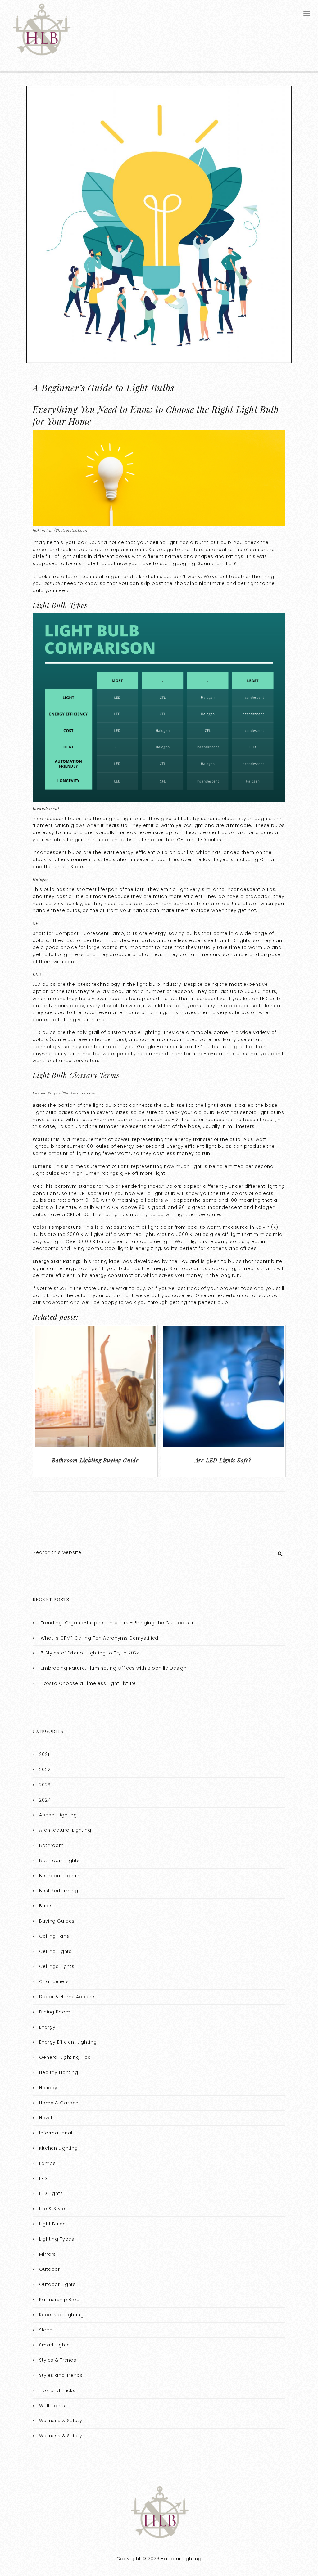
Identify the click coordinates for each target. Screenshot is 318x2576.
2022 (45, 1770)
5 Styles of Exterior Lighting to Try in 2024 (90, 1653)
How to (48, 2118)
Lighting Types (57, 2239)
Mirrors (48, 2254)
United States (70, 867)
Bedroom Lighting (61, 1876)
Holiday (48, 2088)
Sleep (46, 2330)
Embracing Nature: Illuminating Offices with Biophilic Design (114, 1668)
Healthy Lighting (59, 2072)
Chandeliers (54, 1981)
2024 (45, 1800)
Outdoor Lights (57, 2284)
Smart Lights (54, 2345)
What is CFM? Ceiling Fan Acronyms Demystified (100, 1638)
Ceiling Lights (55, 1951)
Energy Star (165, 1268)
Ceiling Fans (54, 1936)
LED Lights (51, 2193)
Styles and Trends (61, 2375)
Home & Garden (59, 2103)
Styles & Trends (58, 2360)
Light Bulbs (52, 2224)
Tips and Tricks (57, 2390)
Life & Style (52, 2209)
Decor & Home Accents (68, 1997)
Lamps (47, 2163)
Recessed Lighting (61, 2315)
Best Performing (59, 1891)
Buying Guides (57, 1921)
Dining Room (55, 2012)
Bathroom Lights (59, 1860)
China (267, 859)
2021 (44, 1754)
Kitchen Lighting (59, 2148)
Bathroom (52, 1845)
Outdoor (50, 2269)
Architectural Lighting (65, 1830)
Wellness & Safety (61, 2421)
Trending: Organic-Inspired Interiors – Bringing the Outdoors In (118, 1623)
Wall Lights (52, 2406)
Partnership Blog (59, 2300)
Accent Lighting (58, 1815)
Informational (56, 2133)
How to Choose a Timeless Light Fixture (88, 1683)
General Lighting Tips (65, 2057)
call (246, 1295)
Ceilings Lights (57, 1966)
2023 (45, 1785)
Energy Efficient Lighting (68, 2042)
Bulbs (46, 1906)
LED (43, 2179)
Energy (47, 2027)
